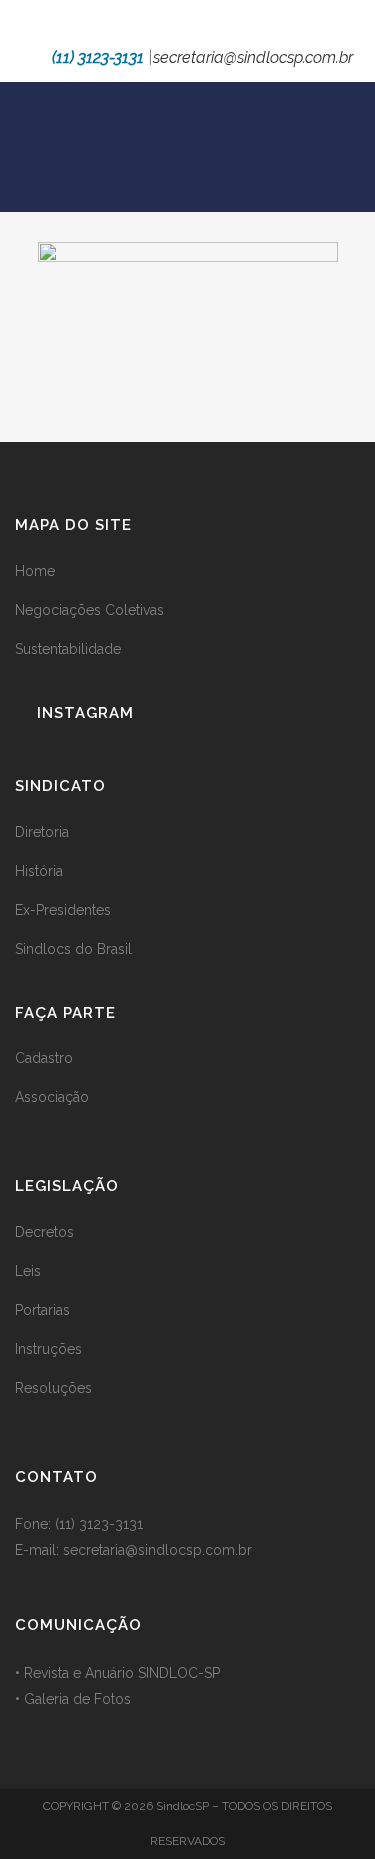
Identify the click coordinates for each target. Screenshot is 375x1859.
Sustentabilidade (68, 649)
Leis (28, 1271)
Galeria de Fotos (77, 1699)
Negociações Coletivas (89, 610)
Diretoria (42, 832)
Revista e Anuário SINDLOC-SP (122, 1673)
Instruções (48, 1349)
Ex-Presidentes (63, 910)
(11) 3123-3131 (98, 57)
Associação (52, 1097)
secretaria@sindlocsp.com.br (253, 57)
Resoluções (53, 1388)
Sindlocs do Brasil (73, 949)
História (39, 871)
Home (35, 571)
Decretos (44, 1232)
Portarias (42, 1310)
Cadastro (44, 1058)
